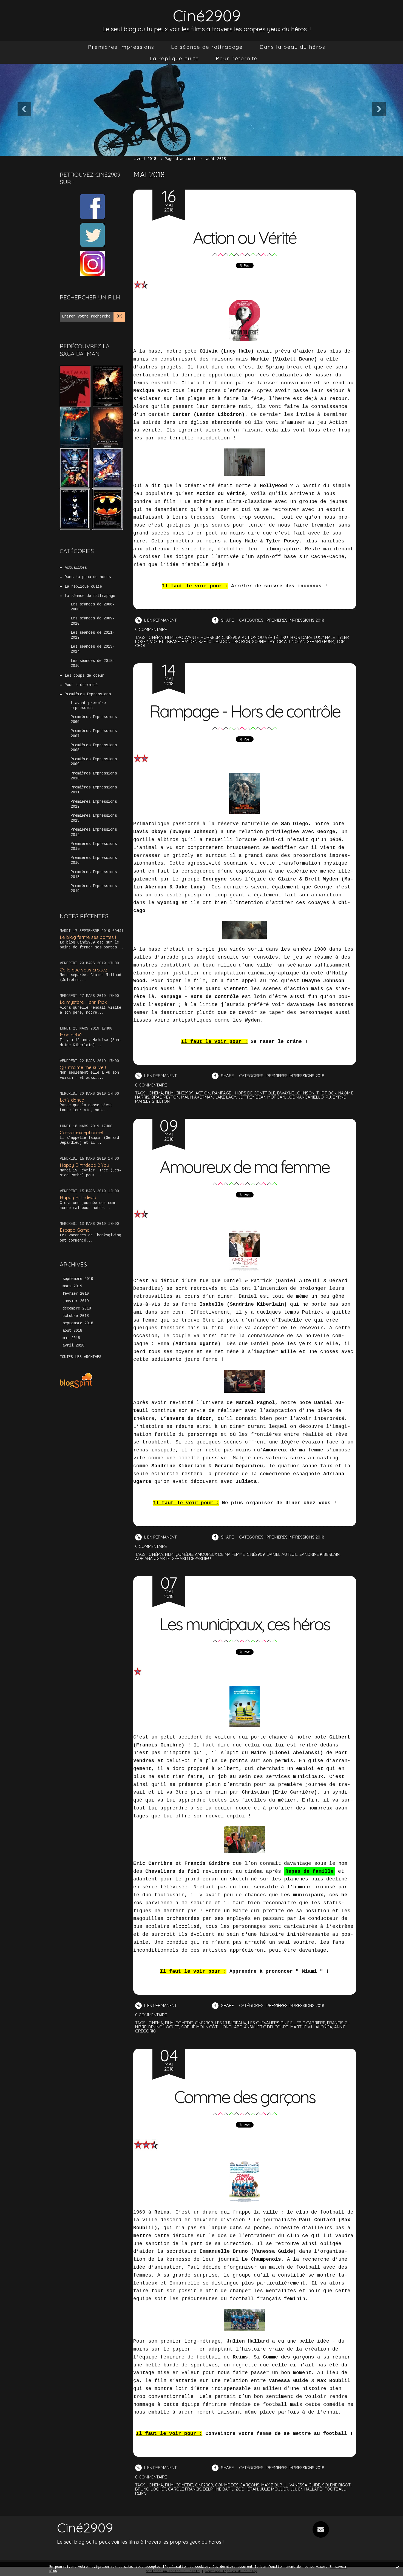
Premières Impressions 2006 (94, 719)
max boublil (274, 2485)
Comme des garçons (245, 2097)
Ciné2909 (207, 15)
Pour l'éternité (237, 58)
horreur (210, 637)
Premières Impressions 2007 (94, 733)
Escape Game (75, 1230)
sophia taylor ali (271, 641)
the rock (326, 1093)
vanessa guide (305, 2485)
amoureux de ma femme (220, 1554)
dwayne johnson (296, 1093)
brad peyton (165, 1097)
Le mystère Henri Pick (83, 1002)
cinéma (156, 637)
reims (141, 2493)
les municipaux (231, 2023)
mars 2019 (72, 1286)
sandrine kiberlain (320, 1554)
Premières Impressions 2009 (94, 762)
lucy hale (324, 637)
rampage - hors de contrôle (244, 1093)
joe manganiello (305, 1097)
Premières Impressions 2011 (94, 790)
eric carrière (311, 2023)
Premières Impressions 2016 (94, 860)
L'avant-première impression (88, 705)
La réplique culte (174, 58)
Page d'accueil (180, 159)
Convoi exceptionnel (81, 1132)
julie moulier (274, 2489)
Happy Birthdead (78, 1197)
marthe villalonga (311, 2027)
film (169, 637)
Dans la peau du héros (293, 47)
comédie (184, 1554)
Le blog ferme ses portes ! (88, 937)
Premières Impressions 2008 (94, 748)
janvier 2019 (76, 1301)
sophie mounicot (199, 2027)
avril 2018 (73, 1345)
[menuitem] (121, 47)
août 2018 (72, 1331)
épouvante (187, 637)
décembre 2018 (77, 1308)
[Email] (321, 2529)
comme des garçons (237, 2485)
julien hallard (306, 2489)
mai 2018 (71, 1338)
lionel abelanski (238, 2027)
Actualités (76, 568)
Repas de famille (310, 1871)
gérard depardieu (191, 1558)
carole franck (185, 2489)
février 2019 (76, 1294)
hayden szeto (197, 641)
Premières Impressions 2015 (94, 846)
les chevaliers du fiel (271, 2023)
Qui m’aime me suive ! (83, 1067)
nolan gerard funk (313, 641)
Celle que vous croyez (83, 970)
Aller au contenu (27, 11)
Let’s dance (72, 1100)
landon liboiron (232, 641)
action (203, 1093)
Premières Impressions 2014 (94, 832)
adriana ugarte (152, 1558)
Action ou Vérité (245, 238)
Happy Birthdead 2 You (84, 1165)
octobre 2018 (76, 1316)
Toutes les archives (81, 1357)
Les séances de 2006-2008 (93, 607)
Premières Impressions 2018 (94, 874)
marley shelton (152, 1101)
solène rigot (336, 2485)
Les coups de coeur (84, 676)
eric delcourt (273, 2027)
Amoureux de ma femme (245, 1167)
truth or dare (296, 637)
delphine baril (218, 2489)
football (335, 2489)
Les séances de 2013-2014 (93, 649)
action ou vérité (260, 637)
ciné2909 (231, 637)
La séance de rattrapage (207, 47)
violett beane (165, 641)
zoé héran (247, 2489)
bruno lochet (164, 2027)
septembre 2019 (78, 1279)
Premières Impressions (121, 47)
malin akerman (197, 1097)
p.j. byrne (336, 1097)
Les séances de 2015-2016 (93, 663)
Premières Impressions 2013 (94, 818)
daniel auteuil (282, 1554)
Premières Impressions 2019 (94, 888)
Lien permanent (160, 620)
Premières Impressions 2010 (94, 776)
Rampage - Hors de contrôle (245, 711)
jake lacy (226, 1097)
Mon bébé (71, 1035)
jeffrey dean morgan (262, 1097)
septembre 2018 (78, 1323)
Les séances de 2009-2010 (93, 621)
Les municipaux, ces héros (245, 1624)
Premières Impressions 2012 (94, 804)
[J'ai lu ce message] (398, 2567)
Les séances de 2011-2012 (93, 635)
